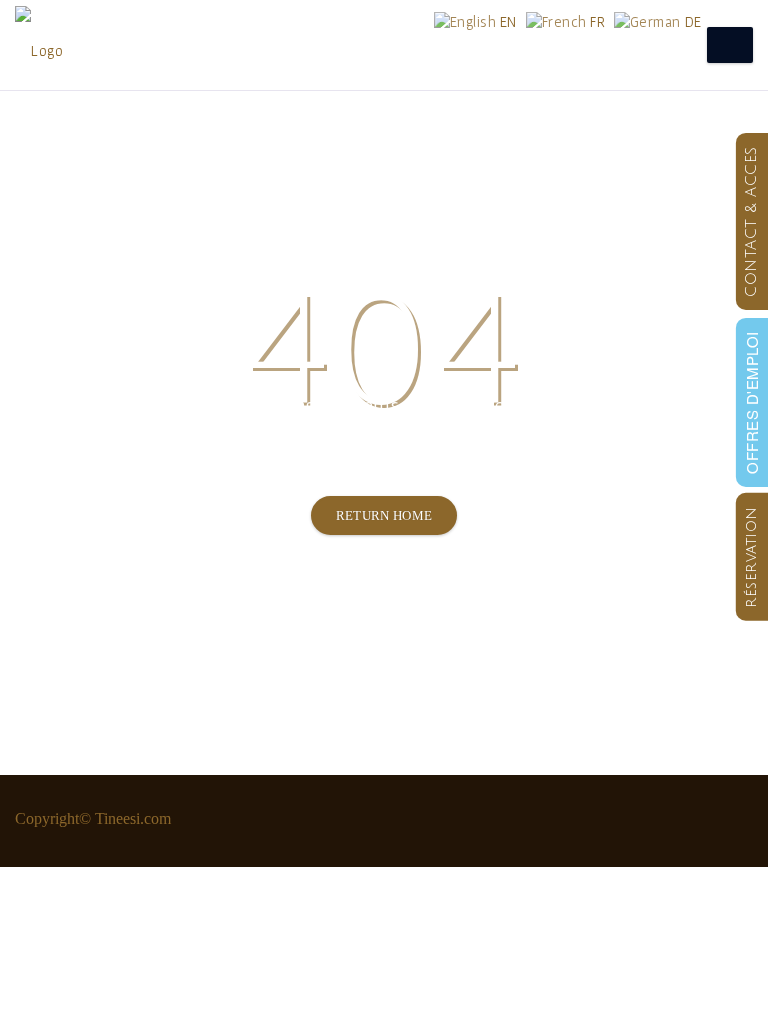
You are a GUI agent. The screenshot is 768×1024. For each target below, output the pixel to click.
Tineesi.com (133, 818)
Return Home (384, 515)
